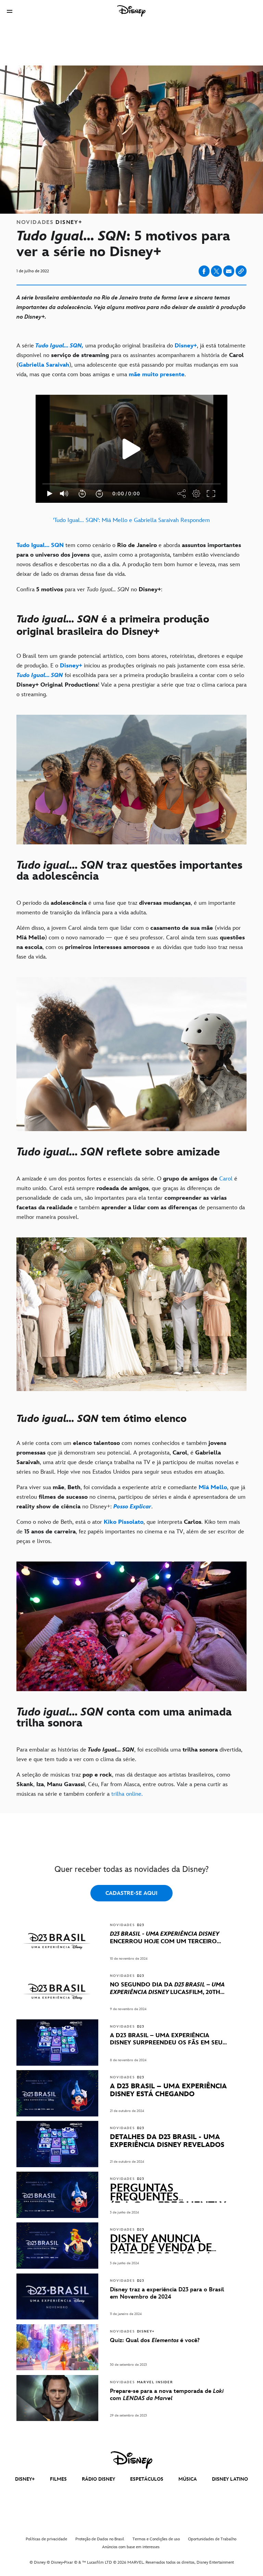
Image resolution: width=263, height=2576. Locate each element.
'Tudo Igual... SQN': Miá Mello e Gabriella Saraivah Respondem (131, 520)
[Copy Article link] (241, 271)
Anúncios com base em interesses (131, 2547)
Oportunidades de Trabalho (212, 2539)
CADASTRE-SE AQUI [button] (131, 1893)
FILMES (58, 2479)
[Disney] (131, 11)
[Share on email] (229, 271)
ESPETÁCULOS (147, 2479)
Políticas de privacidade (46, 2539)
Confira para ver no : (89, 590)
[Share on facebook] (204, 271)
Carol (226, 1179)
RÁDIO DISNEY (98, 2479)
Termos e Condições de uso (156, 2539)
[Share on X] (216, 271)
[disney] (131, 2460)
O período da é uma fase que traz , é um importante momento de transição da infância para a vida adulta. (126, 908)
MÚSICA (188, 2479)
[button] (10, 11)
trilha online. (127, 1794)
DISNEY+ (25, 2479)
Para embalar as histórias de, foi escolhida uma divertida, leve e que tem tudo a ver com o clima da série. (129, 1755)
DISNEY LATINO (230, 2479)
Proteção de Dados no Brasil (100, 2539)
